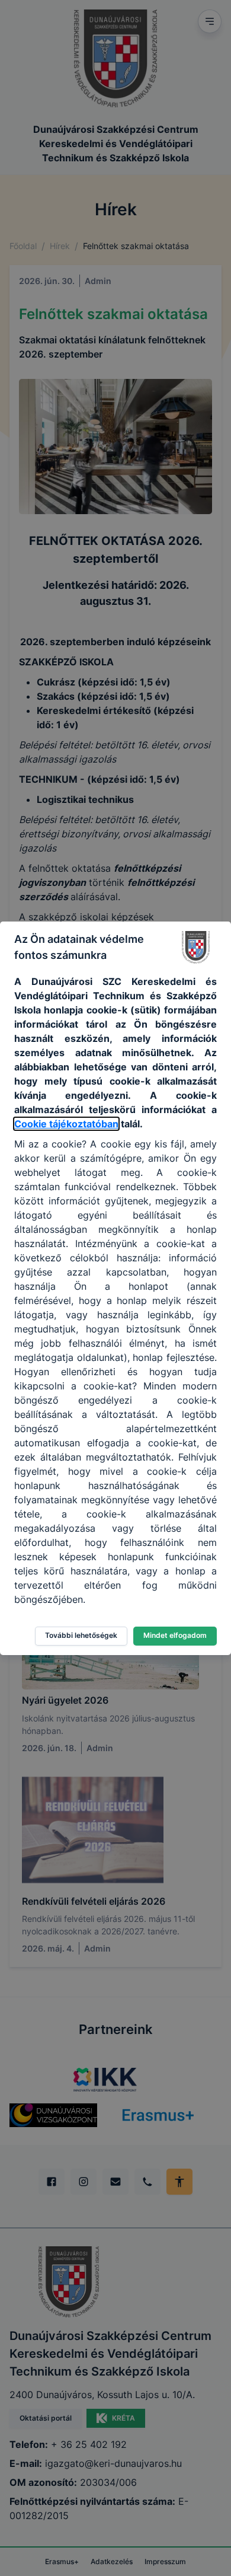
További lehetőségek (81, 1635)
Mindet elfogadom (175, 1635)
